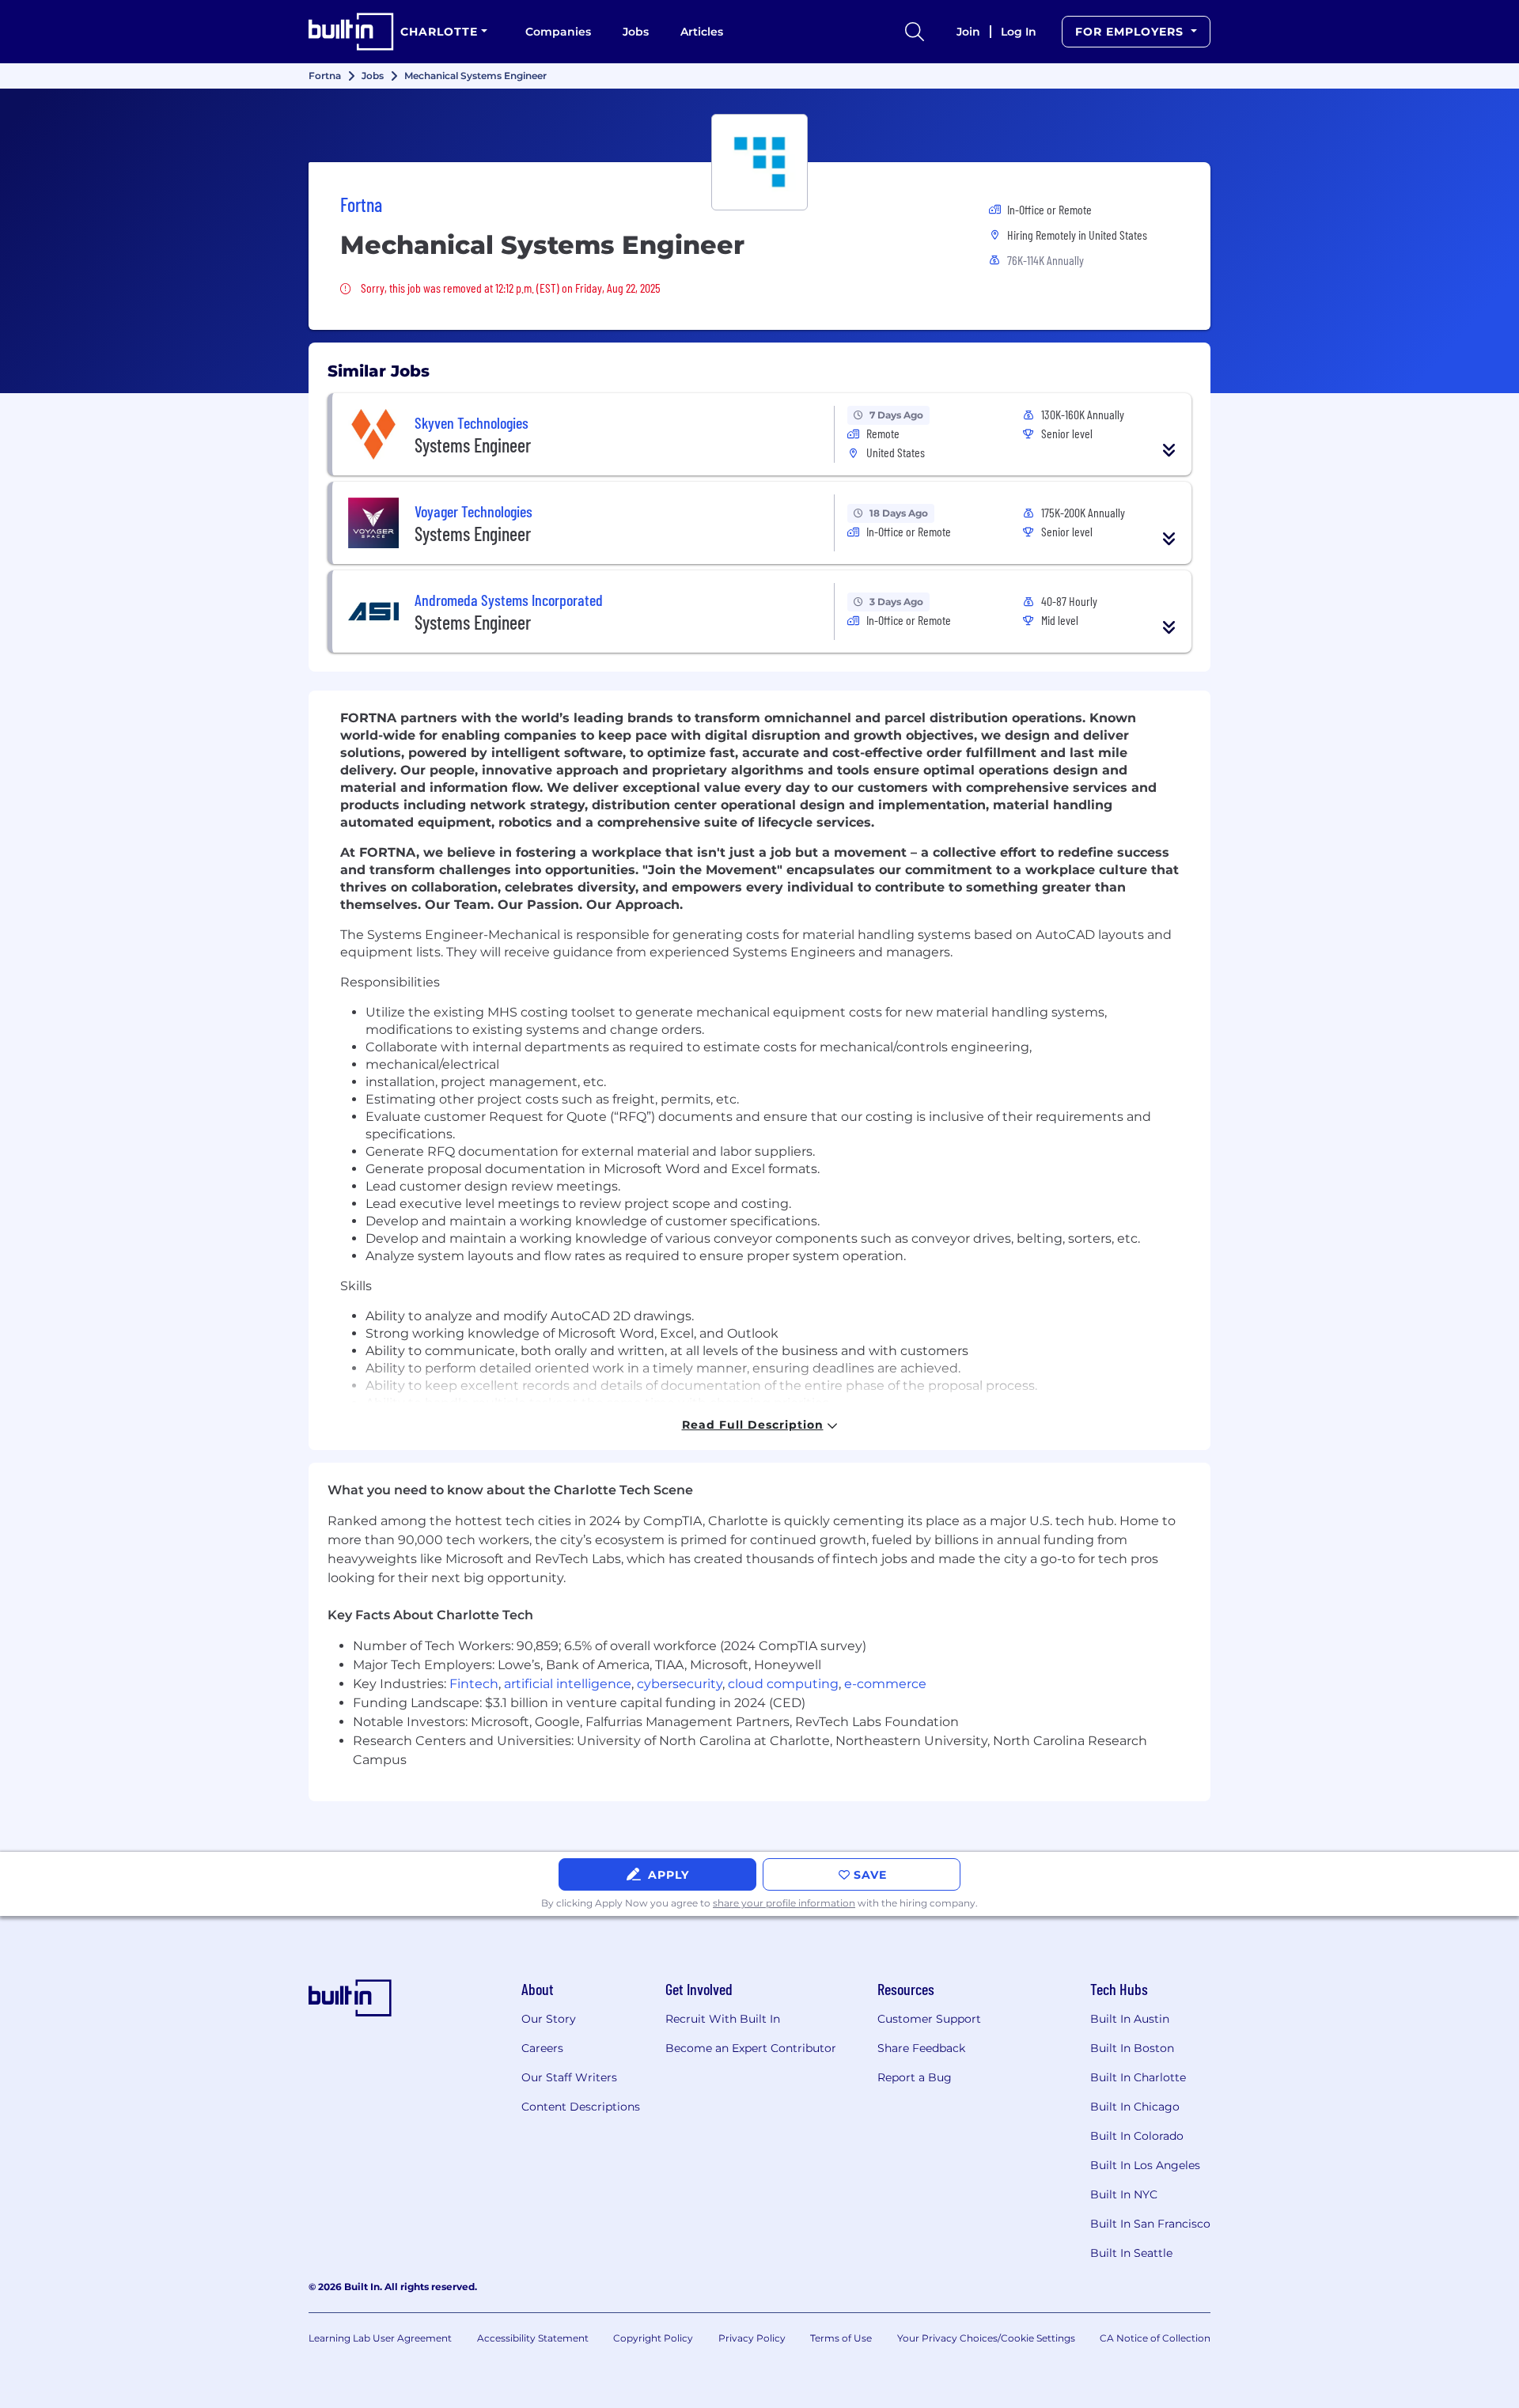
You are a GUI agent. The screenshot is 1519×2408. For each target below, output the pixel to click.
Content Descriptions (581, 2107)
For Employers (1131, 32)
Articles (702, 32)
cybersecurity (680, 1684)
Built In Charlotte (1138, 2077)
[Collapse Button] (1169, 450)
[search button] (915, 32)
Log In (1019, 32)
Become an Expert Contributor (751, 2048)
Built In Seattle (1131, 2253)
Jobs (636, 32)
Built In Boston (1132, 2048)
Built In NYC (1124, 2194)
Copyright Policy (653, 2338)
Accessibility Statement (533, 2338)
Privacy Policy (752, 2338)
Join (968, 32)
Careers (542, 2048)
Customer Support (929, 2019)
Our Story (549, 2019)
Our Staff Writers (569, 2077)
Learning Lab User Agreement (380, 2338)
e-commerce (885, 1684)
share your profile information (784, 1903)
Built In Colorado (1137, 2136)
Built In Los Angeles (1145, 2165)
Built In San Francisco (1150, 2224)
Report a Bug (915, 2077)
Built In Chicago (1135, 2107)
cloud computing (783, 1684)
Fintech (474, 1684)
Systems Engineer (473, 445)
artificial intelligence (568, 1684)
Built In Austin (1130, 2019)
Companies (558, 32)
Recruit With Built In (723, 2019)
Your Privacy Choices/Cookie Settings (986, 2338)
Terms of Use (841, 2338)
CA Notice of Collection (1155, 2338)
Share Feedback (921, 2048)
